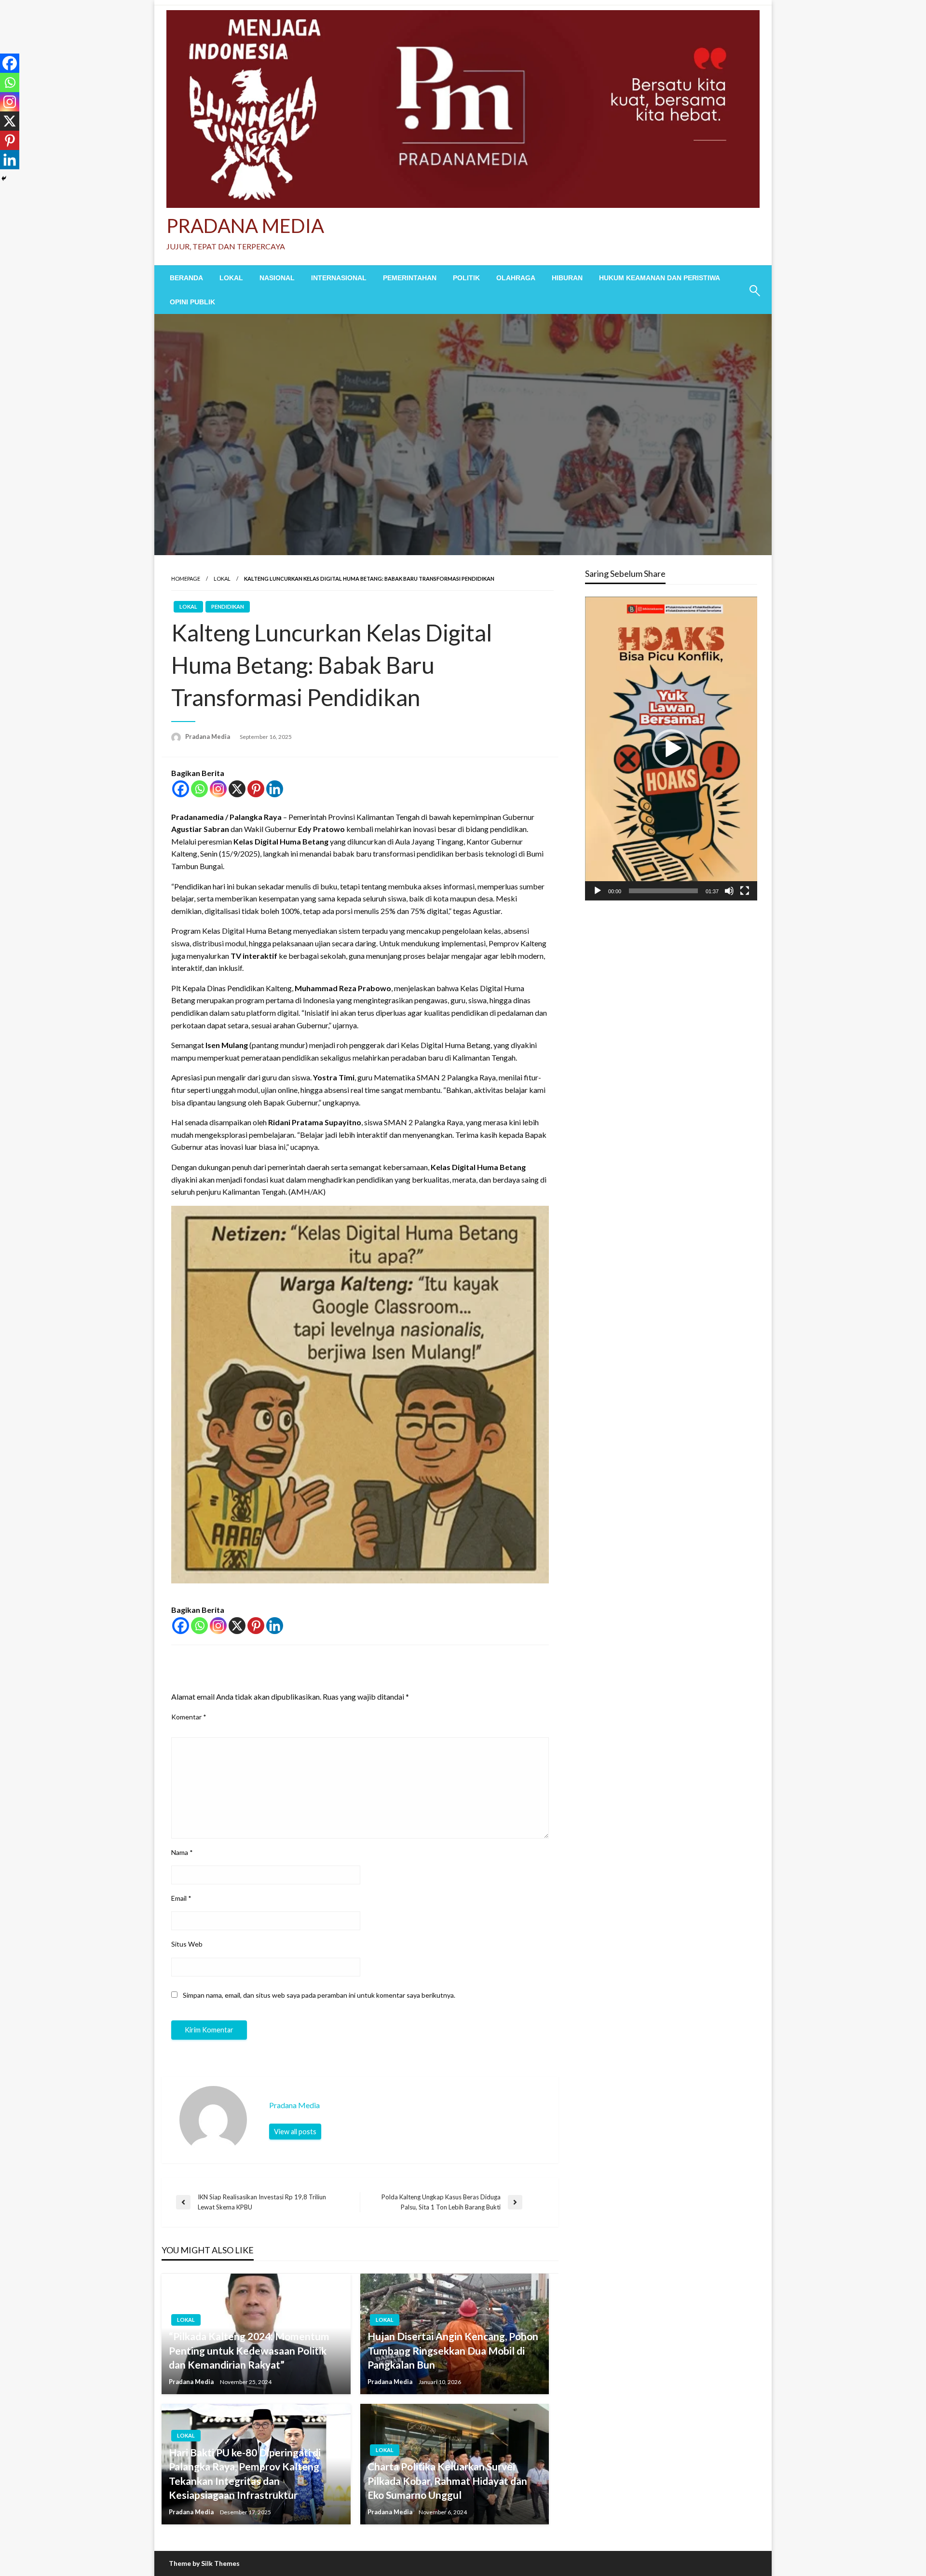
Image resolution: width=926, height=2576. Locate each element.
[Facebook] (181, 789)
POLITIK (466, 278)
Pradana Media (208, 736)
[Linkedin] (275, 789)
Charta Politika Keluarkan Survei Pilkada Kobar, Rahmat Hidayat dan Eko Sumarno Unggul (447, 2481)
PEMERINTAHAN (410, 278)
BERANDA (186, 278)
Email (181, 1898)
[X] (237, 789)
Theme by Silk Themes (204, 2563)
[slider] (663, 891)
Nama (182, 1852)
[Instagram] (218, 789)
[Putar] (598, 891)
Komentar (189, 1717)
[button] (671, 749)
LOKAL (231, 278)
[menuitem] (186, 278)
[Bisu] (729, 891)
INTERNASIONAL (339, 278)
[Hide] (4, 178)
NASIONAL (277, 278)
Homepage (186, 579)
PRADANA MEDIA (245, 226)
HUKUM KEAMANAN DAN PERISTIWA (660, 278)
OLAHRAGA (516, 278)
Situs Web (187, 1944)
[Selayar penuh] (745, 891)
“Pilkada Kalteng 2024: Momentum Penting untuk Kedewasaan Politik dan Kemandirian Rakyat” (249, 2350)
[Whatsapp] (199, 789)
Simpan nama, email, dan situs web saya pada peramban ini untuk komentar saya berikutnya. (319, 1995)
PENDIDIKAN (228, 607)
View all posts (295, 2132)
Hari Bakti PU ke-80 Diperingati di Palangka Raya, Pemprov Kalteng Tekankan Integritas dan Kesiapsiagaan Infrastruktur (245, 2474)
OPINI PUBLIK (192, 302)
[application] (671, 749)
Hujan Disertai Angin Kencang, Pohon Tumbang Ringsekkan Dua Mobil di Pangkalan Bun (453, 2350)
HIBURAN (567, 278)
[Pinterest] (256, 789)
